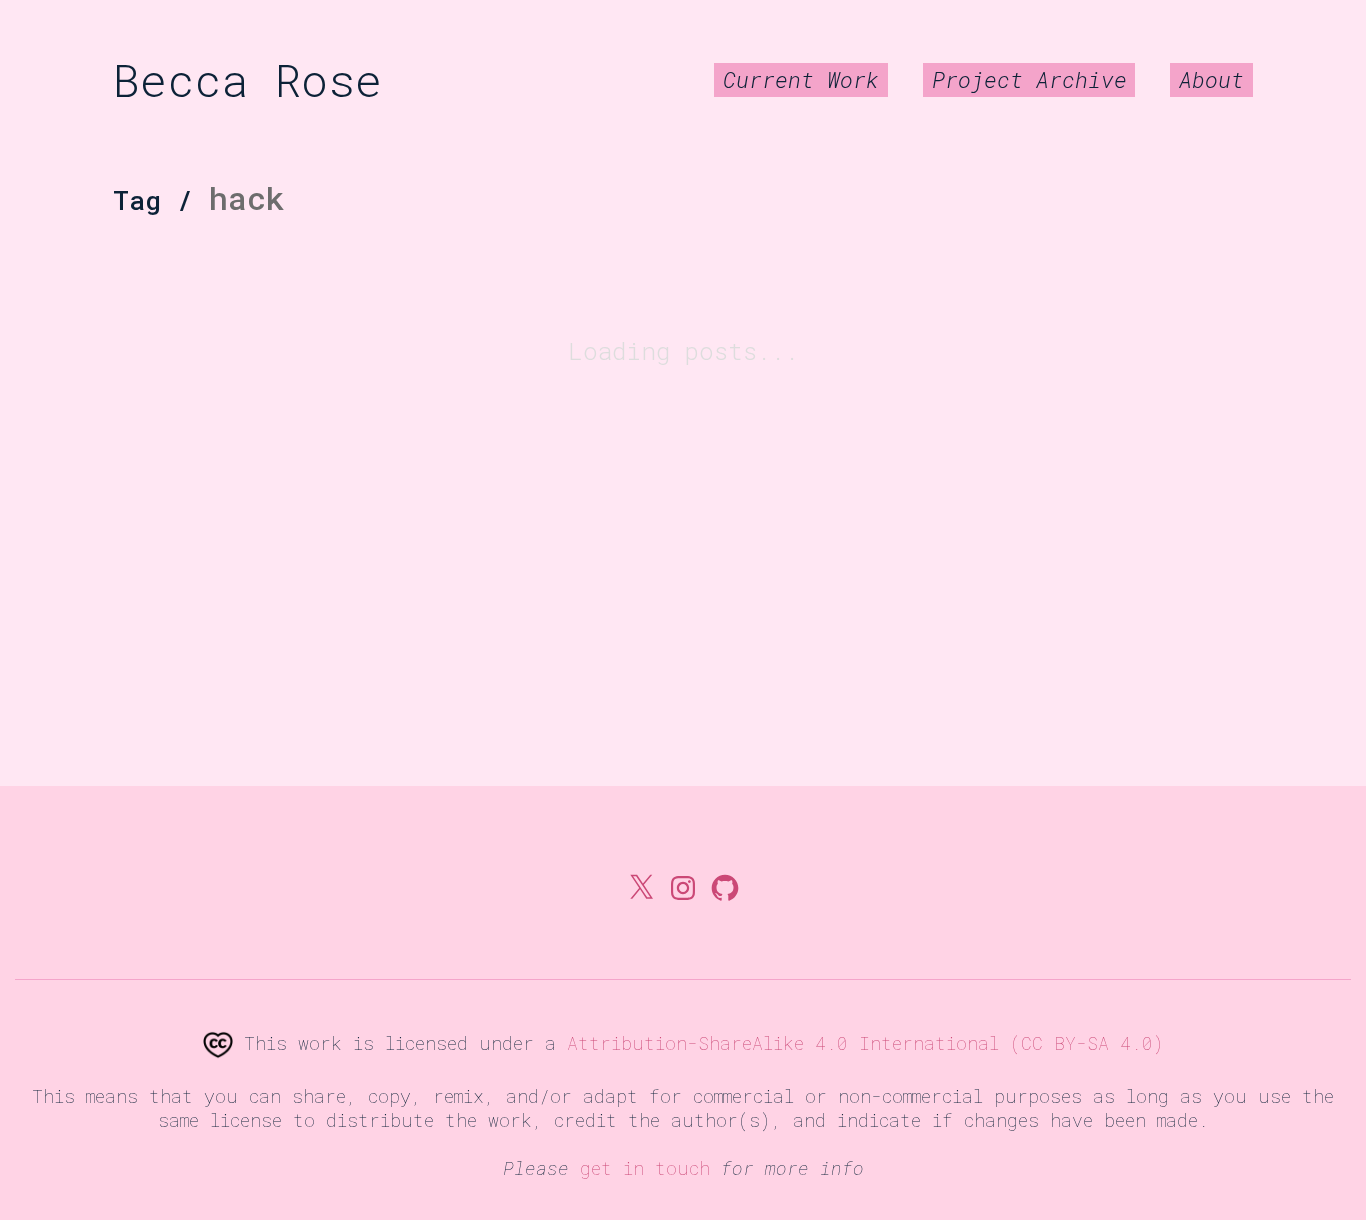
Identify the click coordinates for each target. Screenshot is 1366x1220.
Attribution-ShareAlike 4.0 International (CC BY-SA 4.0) (865, 1043)
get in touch (645, 1168)
